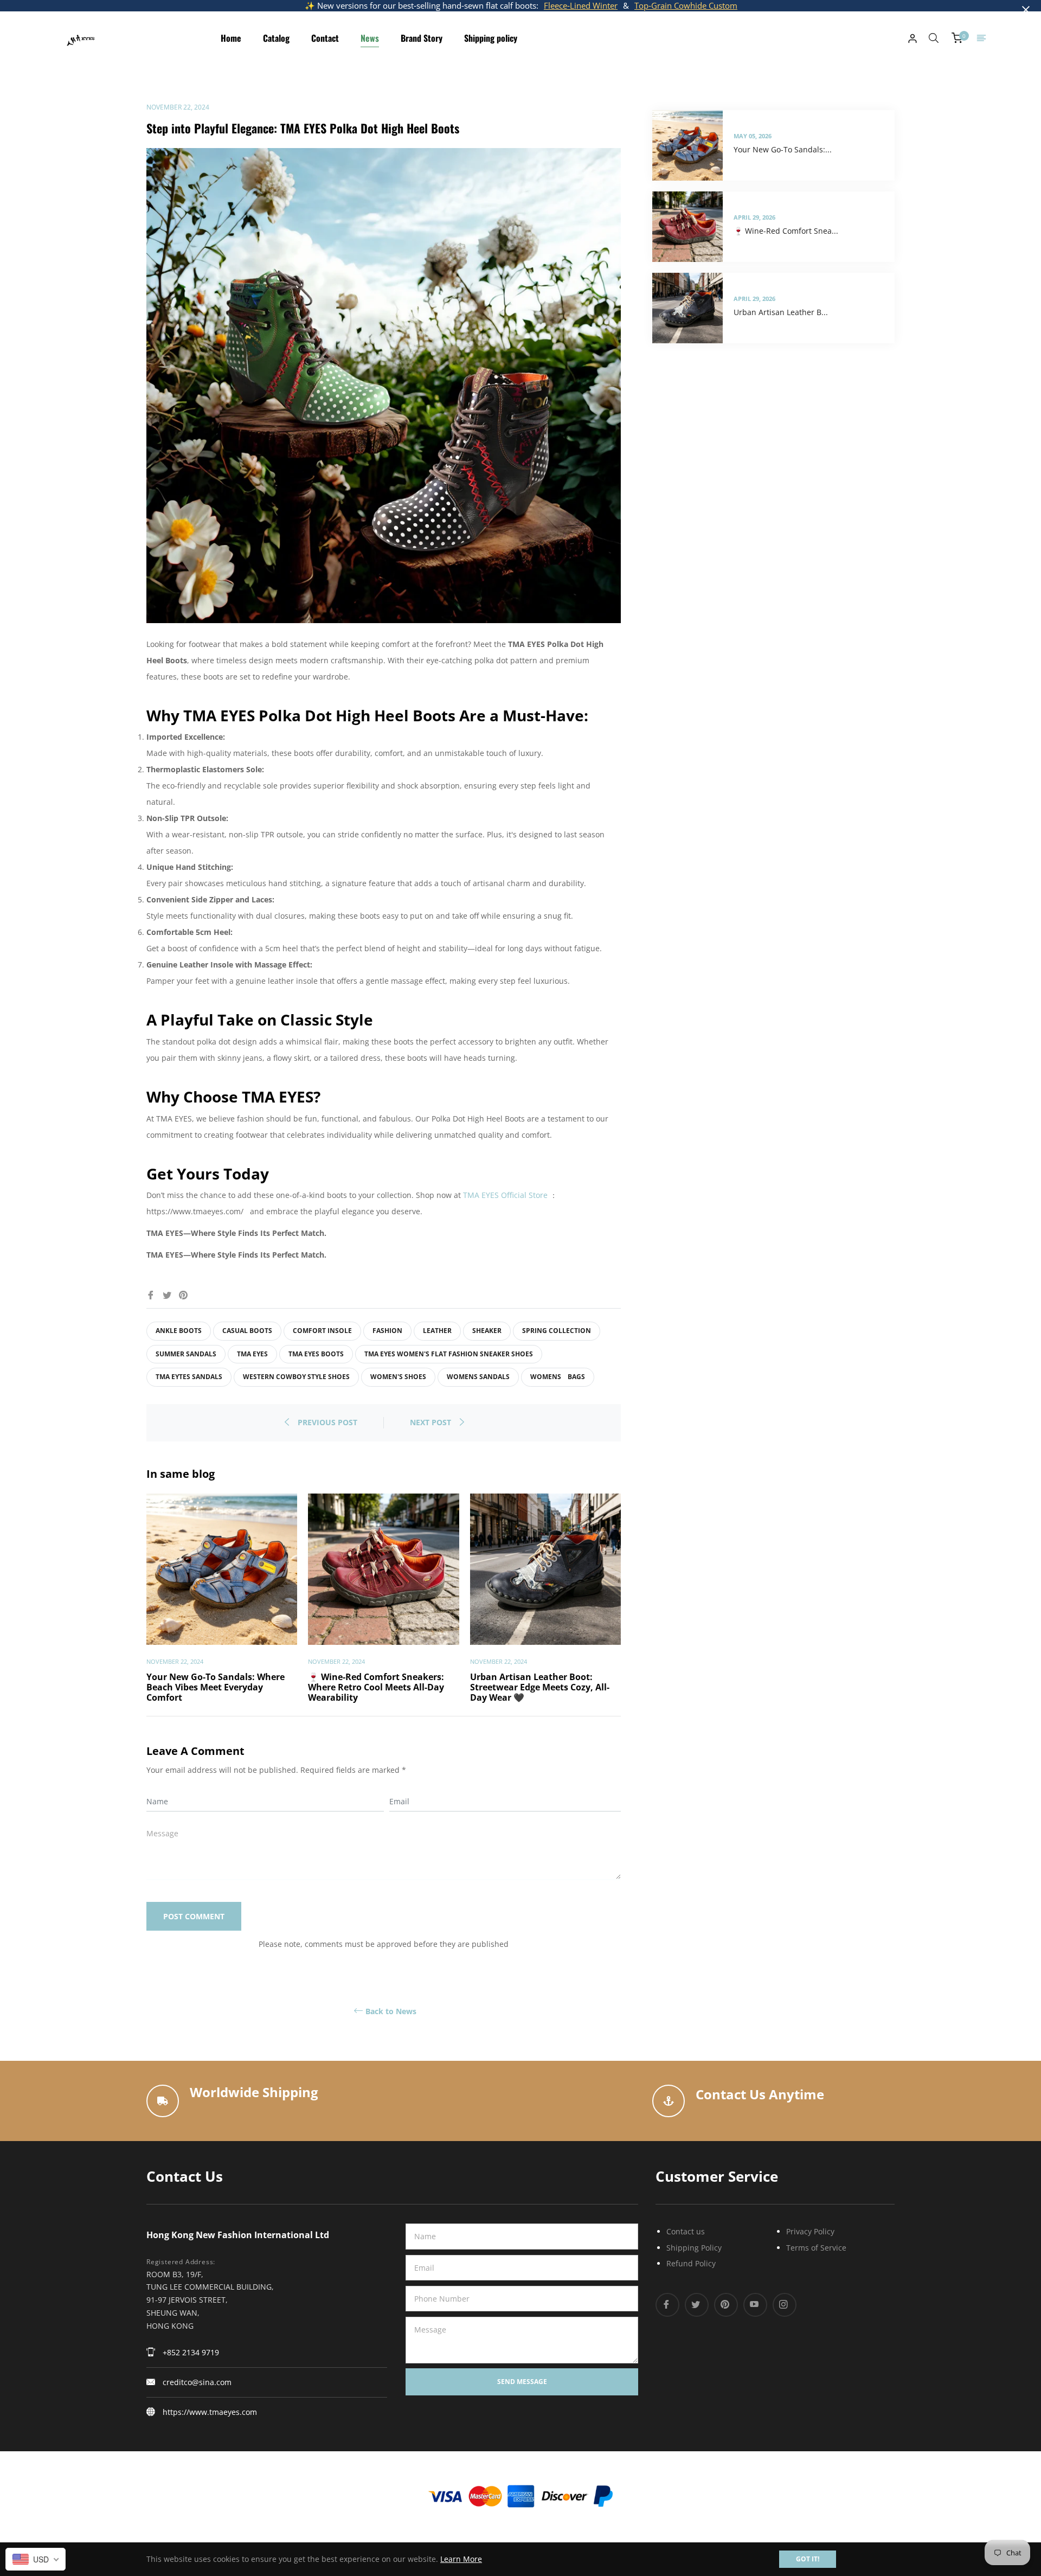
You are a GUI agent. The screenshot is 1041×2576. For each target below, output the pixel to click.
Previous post (327, 1422)
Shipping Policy (694, 2248)
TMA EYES (252, 1354)
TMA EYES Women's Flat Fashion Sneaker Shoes (449, 1354)
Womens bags (558, 1377)
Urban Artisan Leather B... (781, 312)
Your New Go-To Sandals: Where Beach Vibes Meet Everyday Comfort (216, 1687)
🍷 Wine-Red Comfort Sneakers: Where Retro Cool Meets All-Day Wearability (376, 1687)
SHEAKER (487, 1331)
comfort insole (322, 1331)
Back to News (391, 2011)
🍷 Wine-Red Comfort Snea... (786, 231)
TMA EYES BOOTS (316, 1354)
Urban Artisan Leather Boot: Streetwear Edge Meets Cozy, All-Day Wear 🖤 (540, 1687)
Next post (432, 1422)
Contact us (686, 2231)
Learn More (461, 2559)
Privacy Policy (810, 2231)
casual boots (247, 1331)
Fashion (387, 1331)
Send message (522, 2382)
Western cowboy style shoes (296, 1377)
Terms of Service (816, 2248)
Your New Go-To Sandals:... (783, 149)
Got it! (808, 2559)
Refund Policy (691, 2263)
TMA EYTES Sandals (189, 1377)
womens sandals (478, 1377)
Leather (437, 1331)
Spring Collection (557, 1331)
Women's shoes (398, 1377)
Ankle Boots (179, 1331)
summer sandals (186, 1354)
